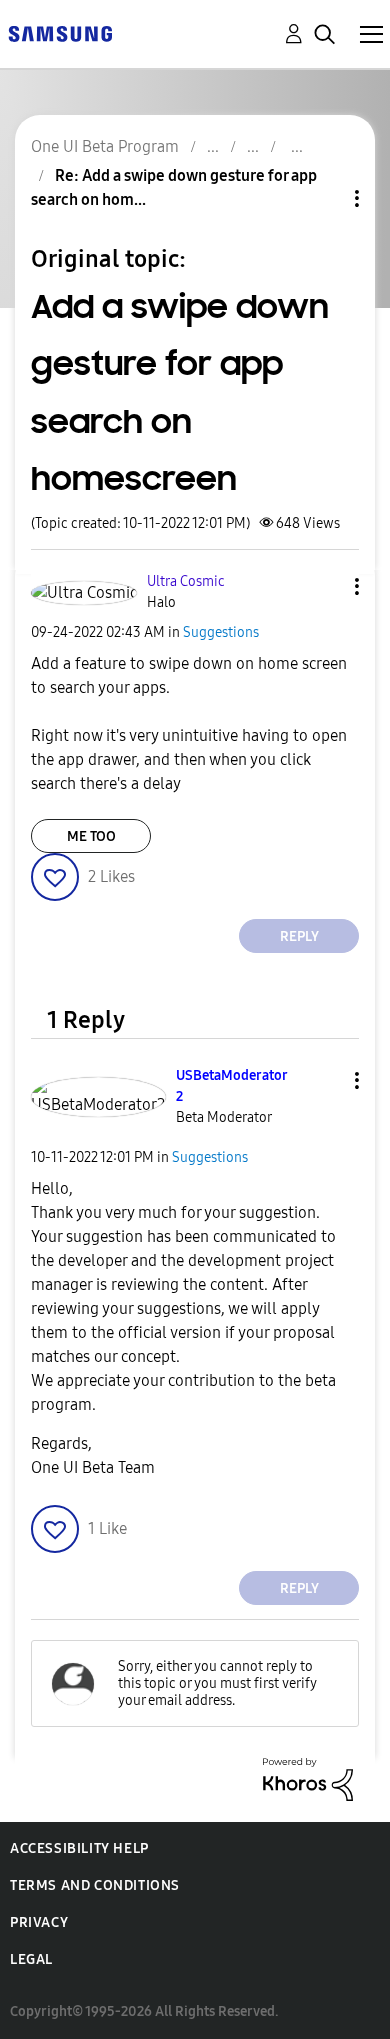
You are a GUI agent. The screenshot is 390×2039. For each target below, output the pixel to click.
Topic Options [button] (323, 198)
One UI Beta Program (105, 146)
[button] (324, 586)
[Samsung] (60, 32)
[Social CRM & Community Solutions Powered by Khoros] (308, 1778)
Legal (31, 1959)
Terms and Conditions (95, 1885)
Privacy (39, 1922)
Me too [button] (91, 836)
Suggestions (221, 632)
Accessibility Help (79, 1848)
